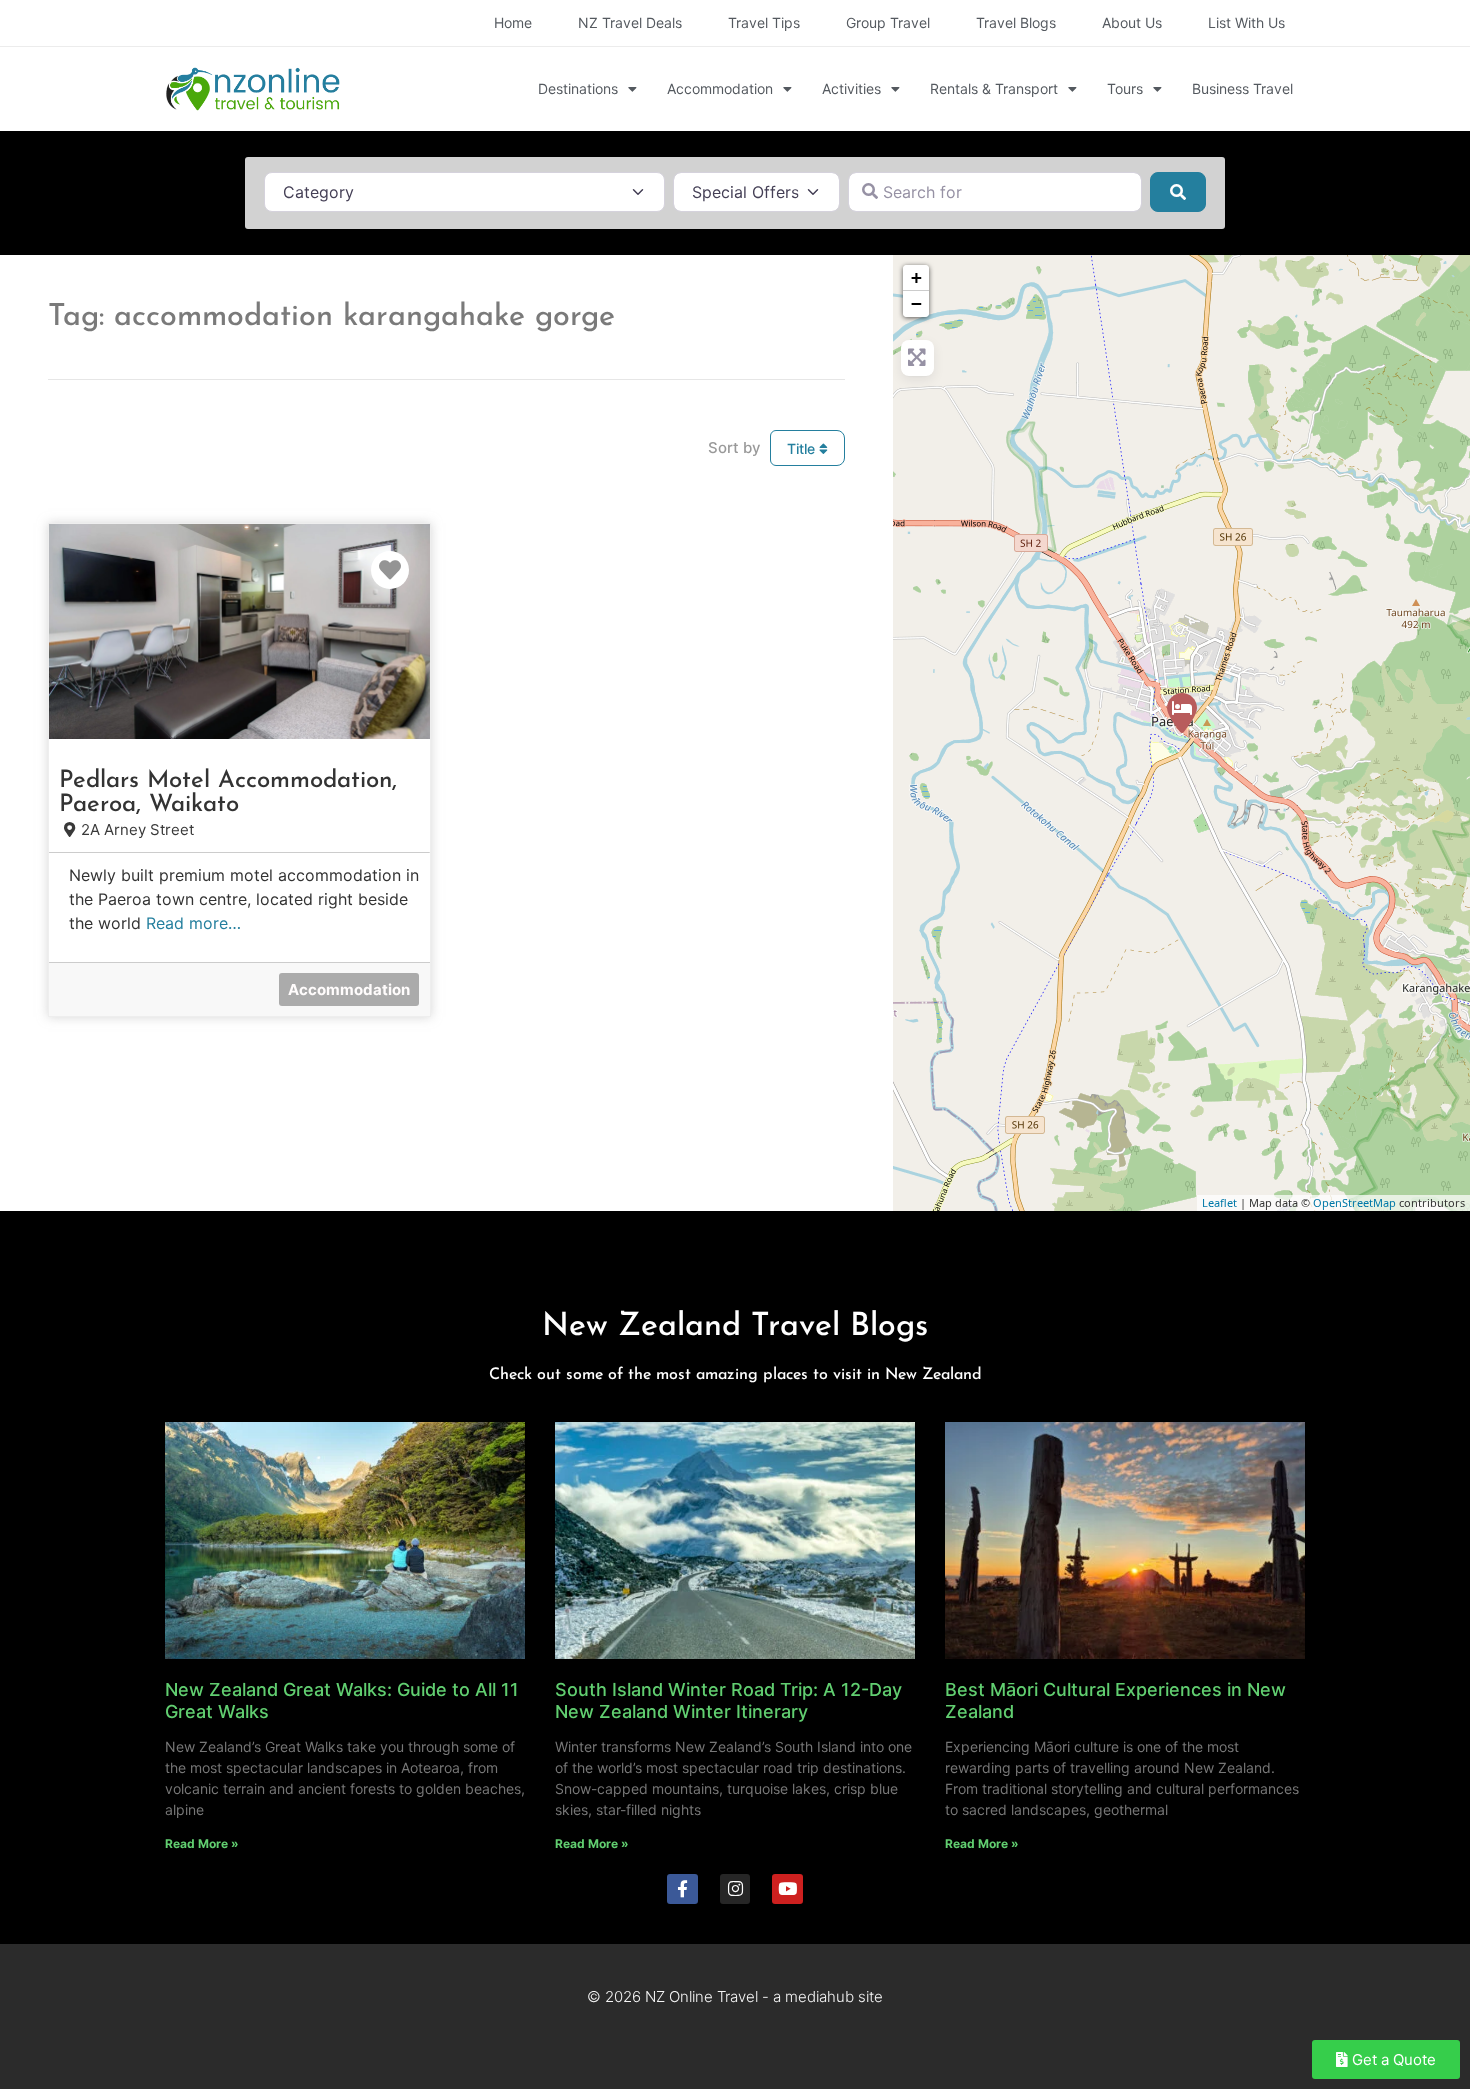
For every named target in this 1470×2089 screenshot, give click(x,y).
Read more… (193, 923)
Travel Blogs (1016, 22)
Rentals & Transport (994, 88)
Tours (1125, 88)
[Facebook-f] (682, 1889)
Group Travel (888, 22)
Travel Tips (764, 22)
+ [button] (916, 277)
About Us (1132, 22)
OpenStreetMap (1354, 1202)
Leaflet (1219, 1202)
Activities (851, 88)
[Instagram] (735, 1889)
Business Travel (1242, 88)
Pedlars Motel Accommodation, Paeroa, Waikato (228, 793)
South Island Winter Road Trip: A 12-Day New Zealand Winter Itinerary (728, 1700)
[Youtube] (787, 1889)
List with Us (1246, 22)
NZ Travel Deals (630, 22)
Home (513, 22)
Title (803, 448)
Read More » (202, 1843)
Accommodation (720, 88)
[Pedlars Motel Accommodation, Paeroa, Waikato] (1182, 713)
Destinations (578, 88)
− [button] (916, 303)
